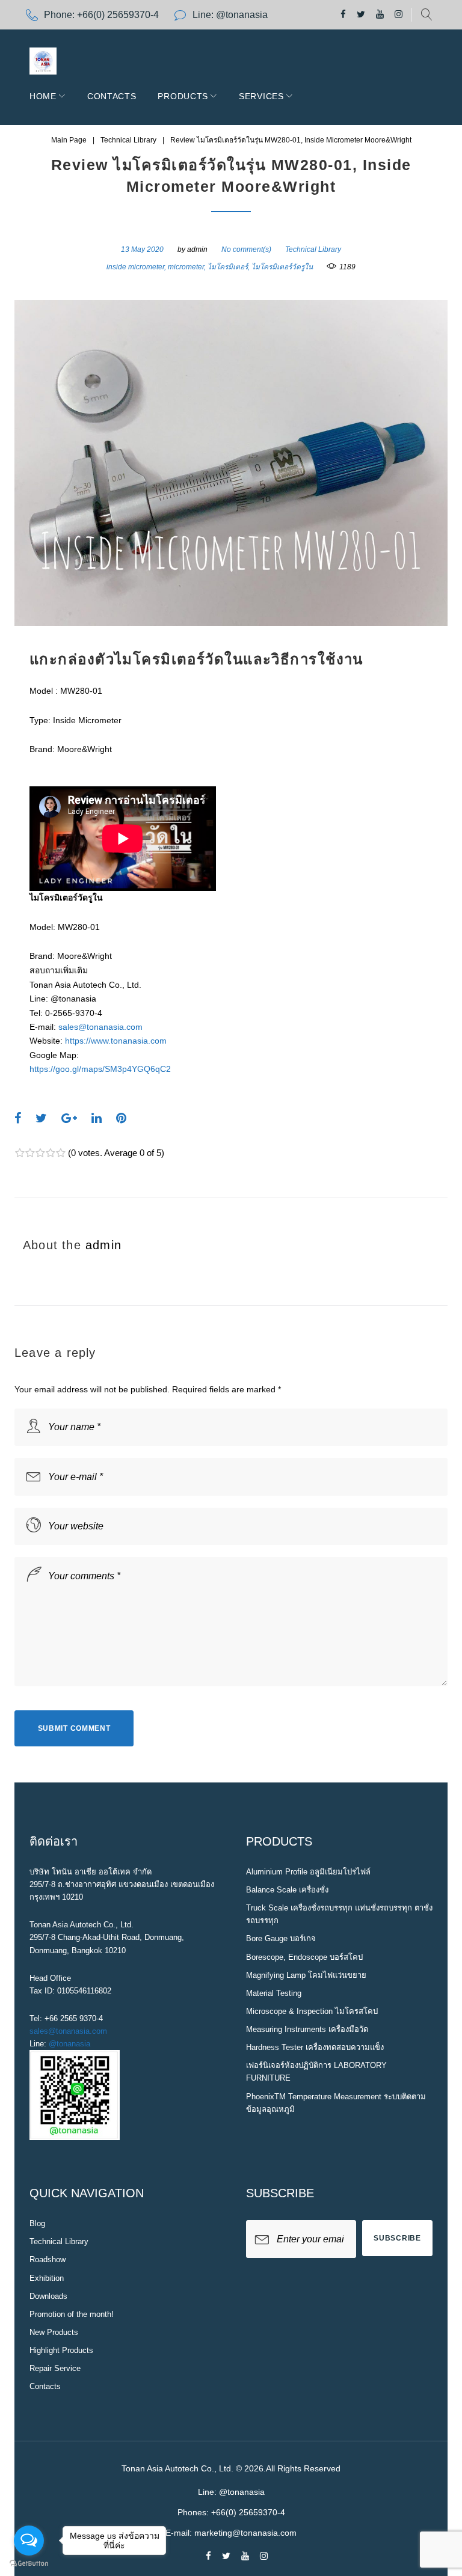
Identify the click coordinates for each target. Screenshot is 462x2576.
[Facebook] (343, 15)
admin (197, 249)
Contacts (112, 96)
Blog (37, 2223)
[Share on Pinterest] (121, 1118)
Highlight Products (61, 2350)
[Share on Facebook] (18, 1118)
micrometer (186, 267)
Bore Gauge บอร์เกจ (281, 1938)
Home (43, 96)
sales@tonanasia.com (100, 1027)
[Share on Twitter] (41, 1118)
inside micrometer (135, 267)
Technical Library (128, 140)
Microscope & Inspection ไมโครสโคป (312, 2011)
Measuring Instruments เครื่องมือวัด (307, 2029)
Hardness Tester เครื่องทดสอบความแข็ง (315, 2047)
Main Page (69, 140)
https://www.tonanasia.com (116, 1041)
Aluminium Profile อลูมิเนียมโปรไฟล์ (308, 1872)
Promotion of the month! (72, 2314)
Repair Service (55, 2368)
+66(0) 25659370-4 (118, 15)
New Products (54, 2332)
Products (183, 96)
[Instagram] (399, 15)
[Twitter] (361, 15)
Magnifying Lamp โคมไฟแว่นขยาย (306, 1975)
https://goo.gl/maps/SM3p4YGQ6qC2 (100, 1069)
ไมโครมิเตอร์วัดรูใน (282, 267)
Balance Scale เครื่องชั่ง (287, 1890)
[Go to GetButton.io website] (29, 2564)
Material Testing (274, 1993)
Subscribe (397, 2238)
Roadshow (48, 2259)
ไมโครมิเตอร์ (228, 267)
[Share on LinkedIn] (97, 1118)
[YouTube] (380, 15)
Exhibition (47, 2278)
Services (261, 96)
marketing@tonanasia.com (245, 2533)
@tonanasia (69, 2044)
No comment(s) (246, 249)
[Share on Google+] (69, 1118)
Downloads (48, 2296)
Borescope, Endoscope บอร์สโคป (304, 1957)
